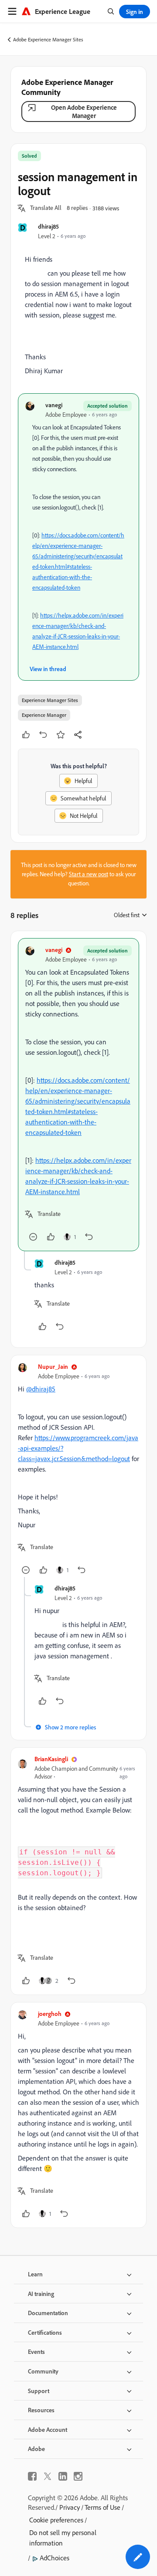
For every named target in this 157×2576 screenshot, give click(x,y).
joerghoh (50, 2014)
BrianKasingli (51, 1759)
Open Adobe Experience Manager (84, 111)
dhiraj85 (48, 226)
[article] (78, 1095)
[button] (46, 208)
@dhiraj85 (41, 1389)
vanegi (54, 405)
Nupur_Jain (53, 1366)
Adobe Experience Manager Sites (48, 39)
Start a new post (89, 874)
